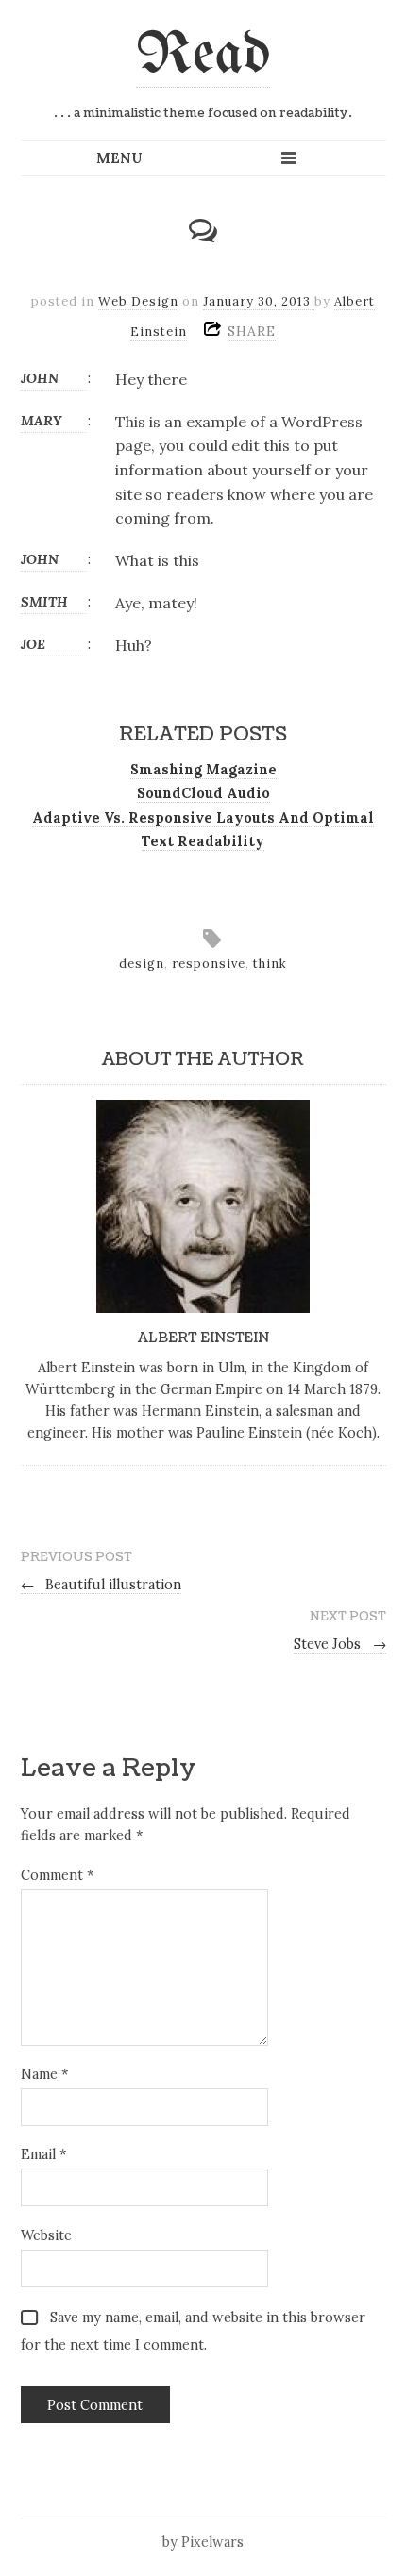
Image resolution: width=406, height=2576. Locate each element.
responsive (209, 964)
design (142, 964)
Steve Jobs (340, 1644)
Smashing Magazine (203, 770)
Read (203, 56)
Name (44, 2074)
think (270, 964)
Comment (57, 1875)
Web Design (138, 301)
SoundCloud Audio (203, 793)
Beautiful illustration (101, 1585)
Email (43, 2154)
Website (46, 2235)
